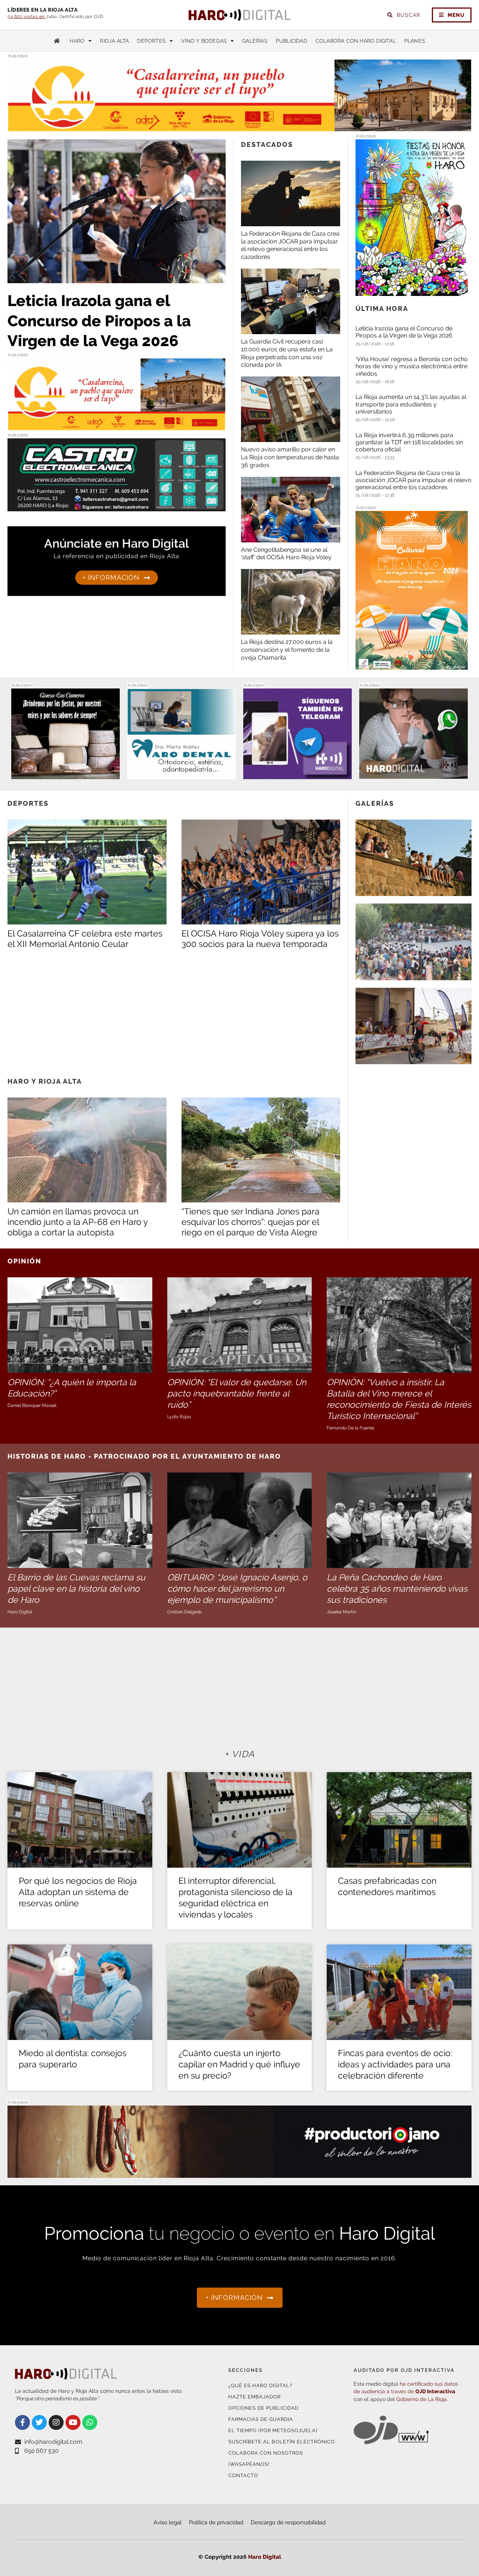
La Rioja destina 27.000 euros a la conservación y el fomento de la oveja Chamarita (287, 650)
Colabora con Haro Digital (356, 41)
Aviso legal (167, 2522)
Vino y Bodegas (204, 41)
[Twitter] (39, 2422)
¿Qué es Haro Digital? (260, 2386)
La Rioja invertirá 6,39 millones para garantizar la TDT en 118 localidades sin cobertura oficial (409, 442)
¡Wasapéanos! (249, 2464)
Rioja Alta (114, 41)
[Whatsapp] (90, 2422)
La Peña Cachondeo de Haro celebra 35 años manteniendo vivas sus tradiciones (397, 1588)
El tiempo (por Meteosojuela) (273, 2430)
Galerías (255, 41)
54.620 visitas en (27, 16)
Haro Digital (265, 2557)
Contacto (243, 2475)
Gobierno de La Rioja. (422, 2399)
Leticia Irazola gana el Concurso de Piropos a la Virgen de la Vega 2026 (99, 321)
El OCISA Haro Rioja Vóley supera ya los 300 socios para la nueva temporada (260, 939)
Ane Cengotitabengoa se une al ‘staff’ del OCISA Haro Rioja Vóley (286, 554)
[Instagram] (56, 2422)
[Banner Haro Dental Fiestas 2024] (181, 775)
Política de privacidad (216, 2522)
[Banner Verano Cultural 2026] (412, 665)
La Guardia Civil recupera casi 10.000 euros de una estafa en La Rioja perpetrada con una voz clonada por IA (287, 353)
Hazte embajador (254, 2397)
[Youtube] (73, 2422)
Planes (415, 41)
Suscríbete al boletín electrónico (282, 2442)
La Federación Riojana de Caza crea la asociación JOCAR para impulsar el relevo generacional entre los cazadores (290, 245)
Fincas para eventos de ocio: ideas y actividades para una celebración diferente (395, 2064)
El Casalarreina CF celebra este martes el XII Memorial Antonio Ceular (85, 939)
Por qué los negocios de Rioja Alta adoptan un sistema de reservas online (78, 1892)
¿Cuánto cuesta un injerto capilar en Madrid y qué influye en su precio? (239, 2064)
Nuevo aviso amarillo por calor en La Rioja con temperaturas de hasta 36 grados (290, 457)
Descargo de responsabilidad (288, 2522)
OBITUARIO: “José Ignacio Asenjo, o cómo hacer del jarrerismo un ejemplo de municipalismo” (237, 1588)
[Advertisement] (174, 1012)
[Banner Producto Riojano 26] (239, 2173)
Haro (77, 41)
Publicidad (292, 41)
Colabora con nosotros (266, 2453)
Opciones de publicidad (263, 2408)
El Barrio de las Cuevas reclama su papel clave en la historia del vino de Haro (76, 1588)
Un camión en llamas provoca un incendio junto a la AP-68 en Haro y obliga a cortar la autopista (77, 1222)
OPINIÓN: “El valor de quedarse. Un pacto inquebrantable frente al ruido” (237, 1393)
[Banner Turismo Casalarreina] (117, 426)
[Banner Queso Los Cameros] (65, 774)
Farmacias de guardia (261, 2419)
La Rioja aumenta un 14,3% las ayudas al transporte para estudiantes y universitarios (411, 404)
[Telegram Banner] (298, 774)
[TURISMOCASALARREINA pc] (239, 127)
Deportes (151, 41)
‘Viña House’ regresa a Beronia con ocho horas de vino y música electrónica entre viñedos (412, 366)
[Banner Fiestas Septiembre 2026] (412, 291)
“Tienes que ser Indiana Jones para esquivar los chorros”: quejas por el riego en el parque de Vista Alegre (251, 1222)
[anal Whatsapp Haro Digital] (414, 774)
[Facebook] (22, 2422)
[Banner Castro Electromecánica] (117, 507)
